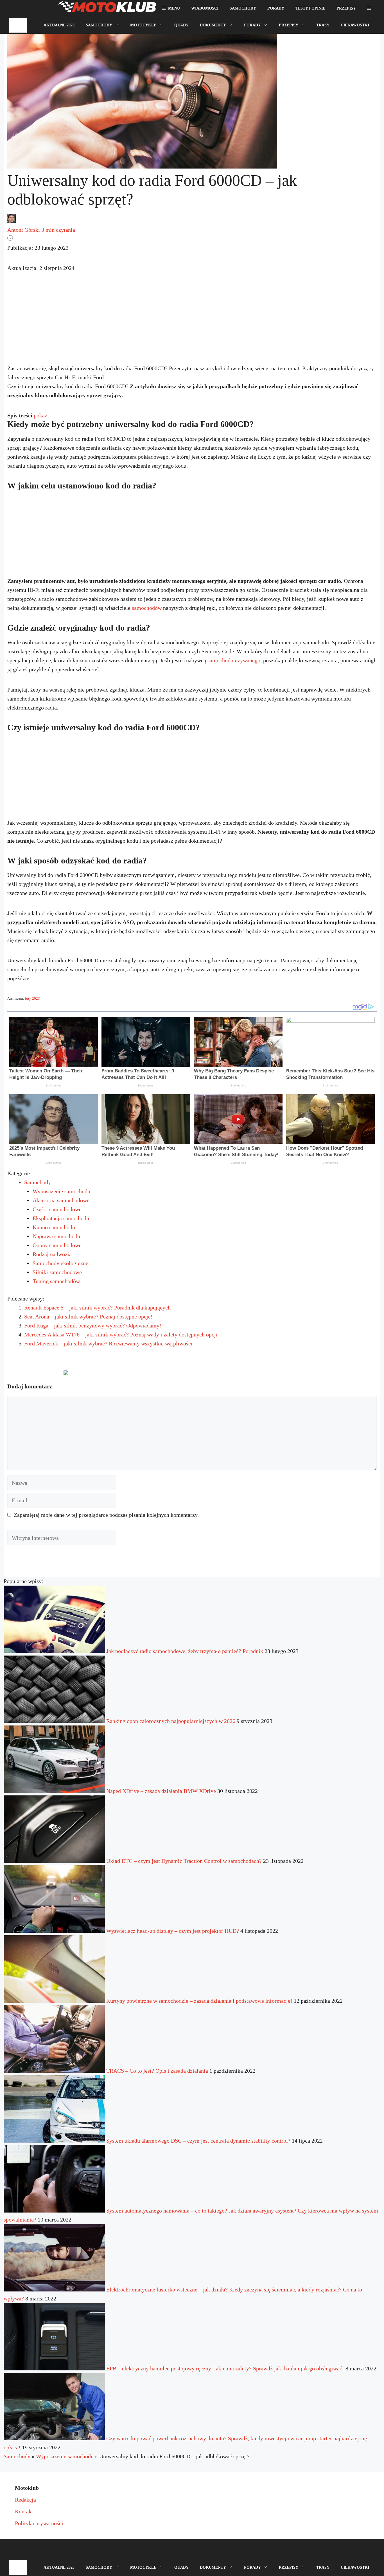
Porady (276, 8)
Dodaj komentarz (33, 1375)
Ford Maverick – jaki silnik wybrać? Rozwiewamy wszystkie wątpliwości (108, 1343)
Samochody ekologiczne (60, 1263)
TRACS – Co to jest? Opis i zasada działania (157, 2071)
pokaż (40, 415)
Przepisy (346, 8)
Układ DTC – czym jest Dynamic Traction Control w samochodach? (184, 1861)
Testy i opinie (310, 8)
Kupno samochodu (54, 1227)
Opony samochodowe (57, 1245)
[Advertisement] (192, 323)
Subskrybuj (110, 1375)
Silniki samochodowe (57, 1272)
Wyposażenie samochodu (61, 1191)
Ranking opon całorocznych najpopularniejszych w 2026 (171, 1721)
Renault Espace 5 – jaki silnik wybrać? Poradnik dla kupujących (97, 1308)
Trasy (323, 25)
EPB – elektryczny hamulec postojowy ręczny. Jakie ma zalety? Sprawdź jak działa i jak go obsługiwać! (225, 2368)
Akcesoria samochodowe (61, 1200)
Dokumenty (213, 25)
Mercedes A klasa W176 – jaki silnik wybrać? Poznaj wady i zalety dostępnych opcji (121, 1334)
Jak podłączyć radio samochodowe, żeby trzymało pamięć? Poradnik (185, 1651)
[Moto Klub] (107, 8)
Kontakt (24, 2511)
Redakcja (25, 2500)
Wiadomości (205, 8)
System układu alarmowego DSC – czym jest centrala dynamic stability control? (198, 2141)
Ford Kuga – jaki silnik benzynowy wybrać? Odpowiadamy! (93, 1325)
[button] (369, 8)
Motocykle (143, 25)
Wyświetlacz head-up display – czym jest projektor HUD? (173, 1931)
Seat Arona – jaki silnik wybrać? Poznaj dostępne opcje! (88, 1317)
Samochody (243, 8)
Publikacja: (38, 248)
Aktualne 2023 (59, 25)
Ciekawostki (355, 25)
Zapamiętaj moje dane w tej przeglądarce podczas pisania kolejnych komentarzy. (106, 1515)
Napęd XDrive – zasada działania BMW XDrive (161, 1791)
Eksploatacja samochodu (61, 1218)
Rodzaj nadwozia (52, 1254)
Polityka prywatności (39, 2523)
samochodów (147, 608)
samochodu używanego (234, 660)
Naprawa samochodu (56, 1236)
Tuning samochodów (56, 1281)
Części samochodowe (57, 1209)
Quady (181, 25)
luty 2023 (32, 998)
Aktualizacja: (41, 268)
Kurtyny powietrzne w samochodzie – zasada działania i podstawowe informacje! (199, 2001)
